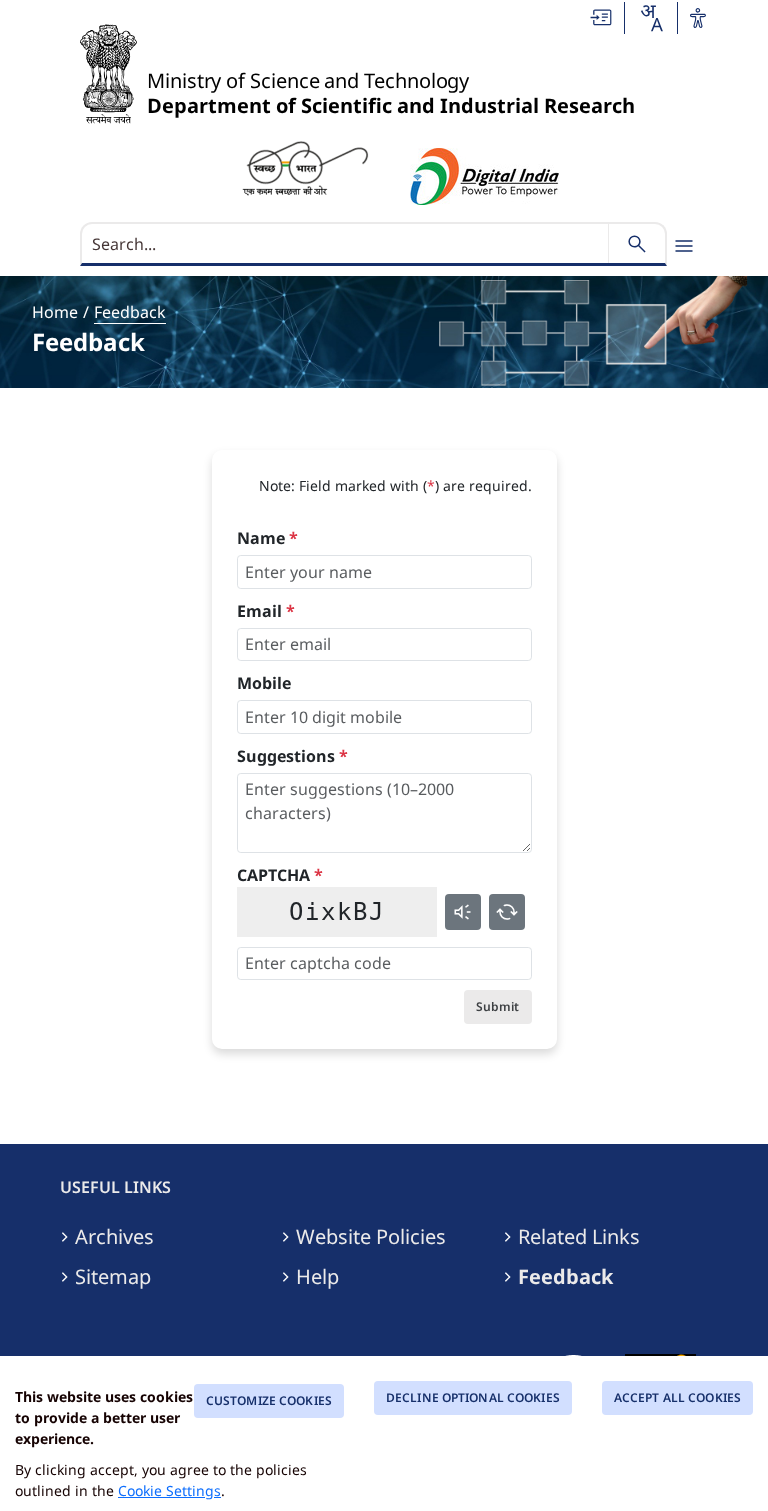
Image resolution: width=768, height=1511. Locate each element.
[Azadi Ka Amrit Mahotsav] (485, 176)
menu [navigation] (684, 246)
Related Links (579, 1237)
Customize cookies (269, 1400)
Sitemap (113, 1277)
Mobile (264, 683)
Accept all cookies (677, 1397)
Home (55, 312)
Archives (114, 1237)
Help (317, 1277)
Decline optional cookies (473, 1397)
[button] (602, 17)
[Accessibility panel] (698, 18)
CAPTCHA (280, 875)
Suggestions (292, 756)
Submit (498, 1006)
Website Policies (371, 1237)
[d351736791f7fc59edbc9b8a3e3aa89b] (305, 167)
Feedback (130, 312)
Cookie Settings (169, 1490)
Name (267, 538)
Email (266, 611)
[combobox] (651, 18)
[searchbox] (346, 244)
